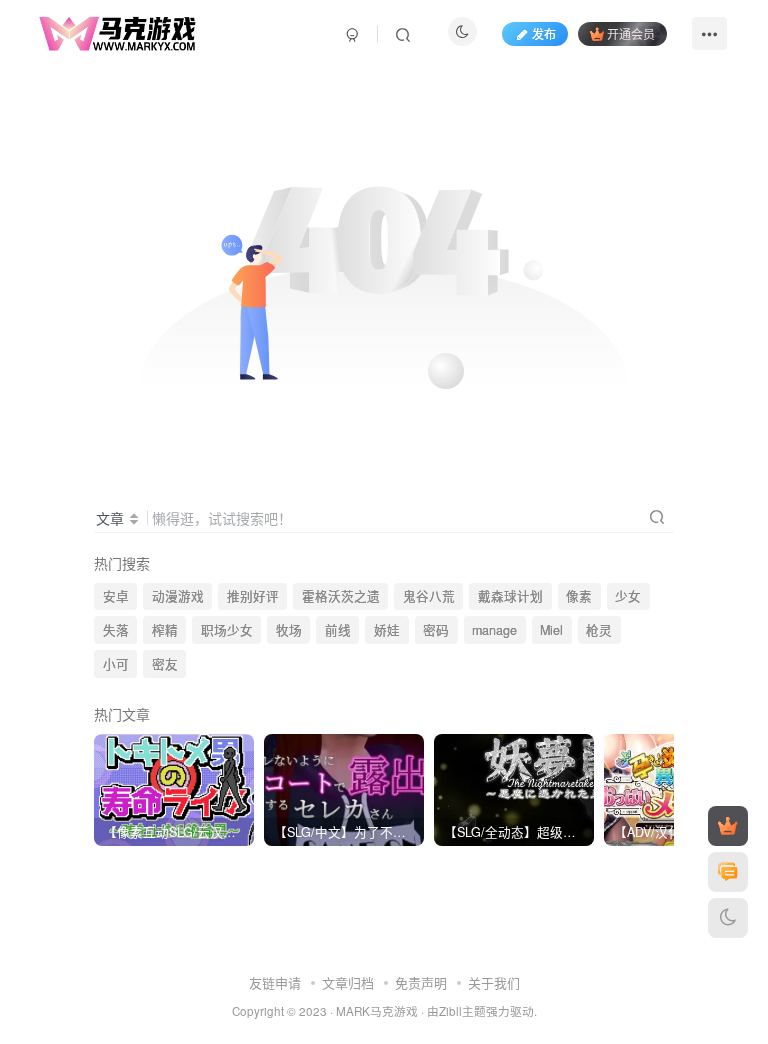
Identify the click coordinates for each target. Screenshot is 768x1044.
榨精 (165, 630)
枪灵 (599, 630)
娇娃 (387, 630)
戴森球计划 (510, 596)
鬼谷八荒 (429, 596)
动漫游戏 (178, 596)
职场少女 (227, 630)
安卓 (116, 596)
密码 (436, 630)
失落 (116, 630)
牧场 (289, 630)
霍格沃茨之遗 (341, 596)
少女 (628, 596)
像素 (579, 596)
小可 (116, 664)
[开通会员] (728, 826)
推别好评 (253, 596)
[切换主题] (728, 918)
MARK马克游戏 (377, 1011)
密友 (165, 664)
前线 (338, 630)
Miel (551, 630)
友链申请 (275, 982)
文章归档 (348, 982)
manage (494, 630)
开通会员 (631, 33)
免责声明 (421, 982)
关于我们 (494, 982)
